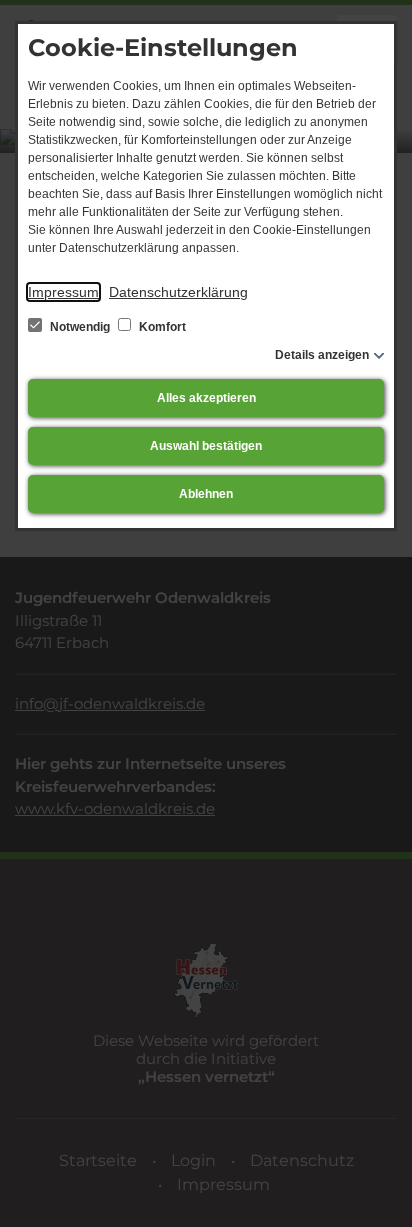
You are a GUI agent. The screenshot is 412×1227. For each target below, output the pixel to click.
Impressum (63, 292)
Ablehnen (206, 494)
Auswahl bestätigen (206, 446)
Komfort (161, 327)
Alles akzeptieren (206, 398)
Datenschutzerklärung (178, 292)
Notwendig (80, 327)
